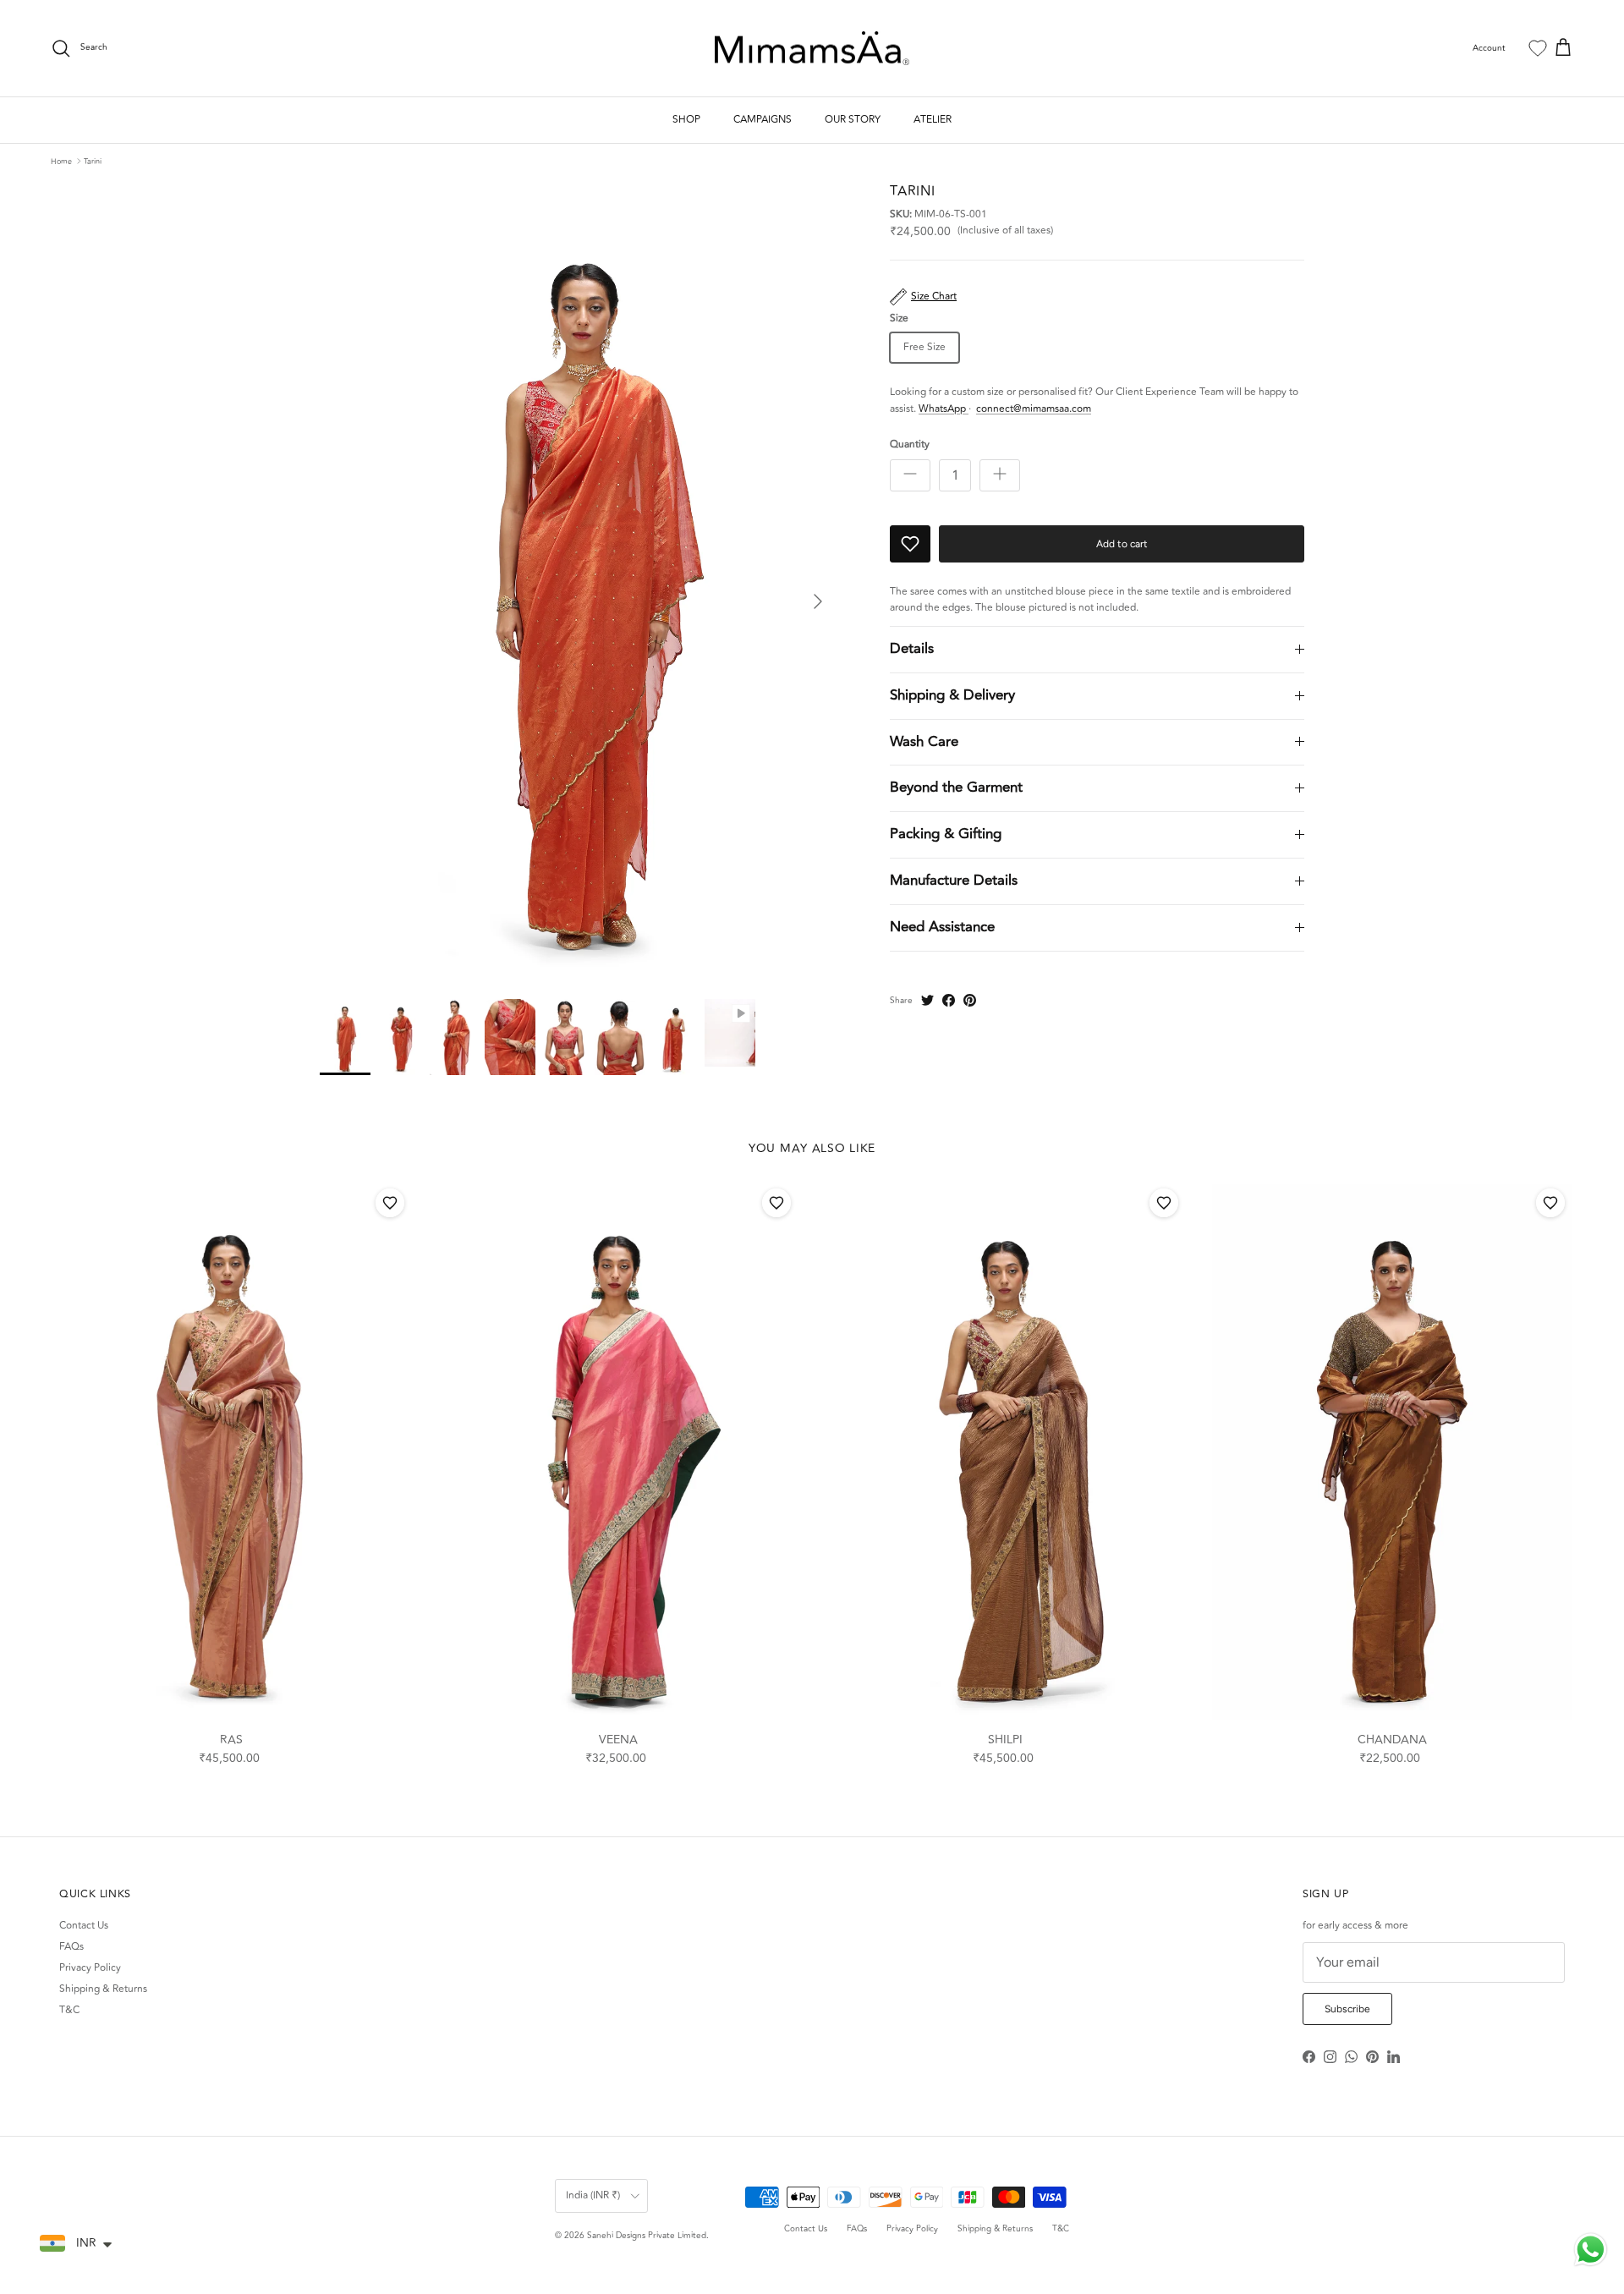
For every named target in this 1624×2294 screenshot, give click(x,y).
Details (912, 649)
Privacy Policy (90, 1968)
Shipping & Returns (103, 1989)
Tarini (93, 161)
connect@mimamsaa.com (1034, 409)
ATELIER (933, 120)
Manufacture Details (954, 881)
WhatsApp (944, 409)
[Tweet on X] (927, 1000)
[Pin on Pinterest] (970, 1000)
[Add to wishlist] (390, 1203)
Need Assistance (942, 927)
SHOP (686, 120)
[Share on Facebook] (949, 1000)
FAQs (71, 1947)
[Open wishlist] (1538, 48)
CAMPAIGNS (763, 120)
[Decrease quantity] (910, 475)
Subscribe (1347, 2009)
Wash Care (924, 742)
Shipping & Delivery (952, 695)
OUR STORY (853, 120)
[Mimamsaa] (812, 49)
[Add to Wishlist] (910, 544)
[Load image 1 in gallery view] (586, 583)
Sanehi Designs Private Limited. (648, 2236)
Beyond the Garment (956, 788)
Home (61, 161)
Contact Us (84, 1926)
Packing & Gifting (946, 834)
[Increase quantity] (1000, 475)
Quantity (910, 445)
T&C (69, 2010)
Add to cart (1122, 544)
